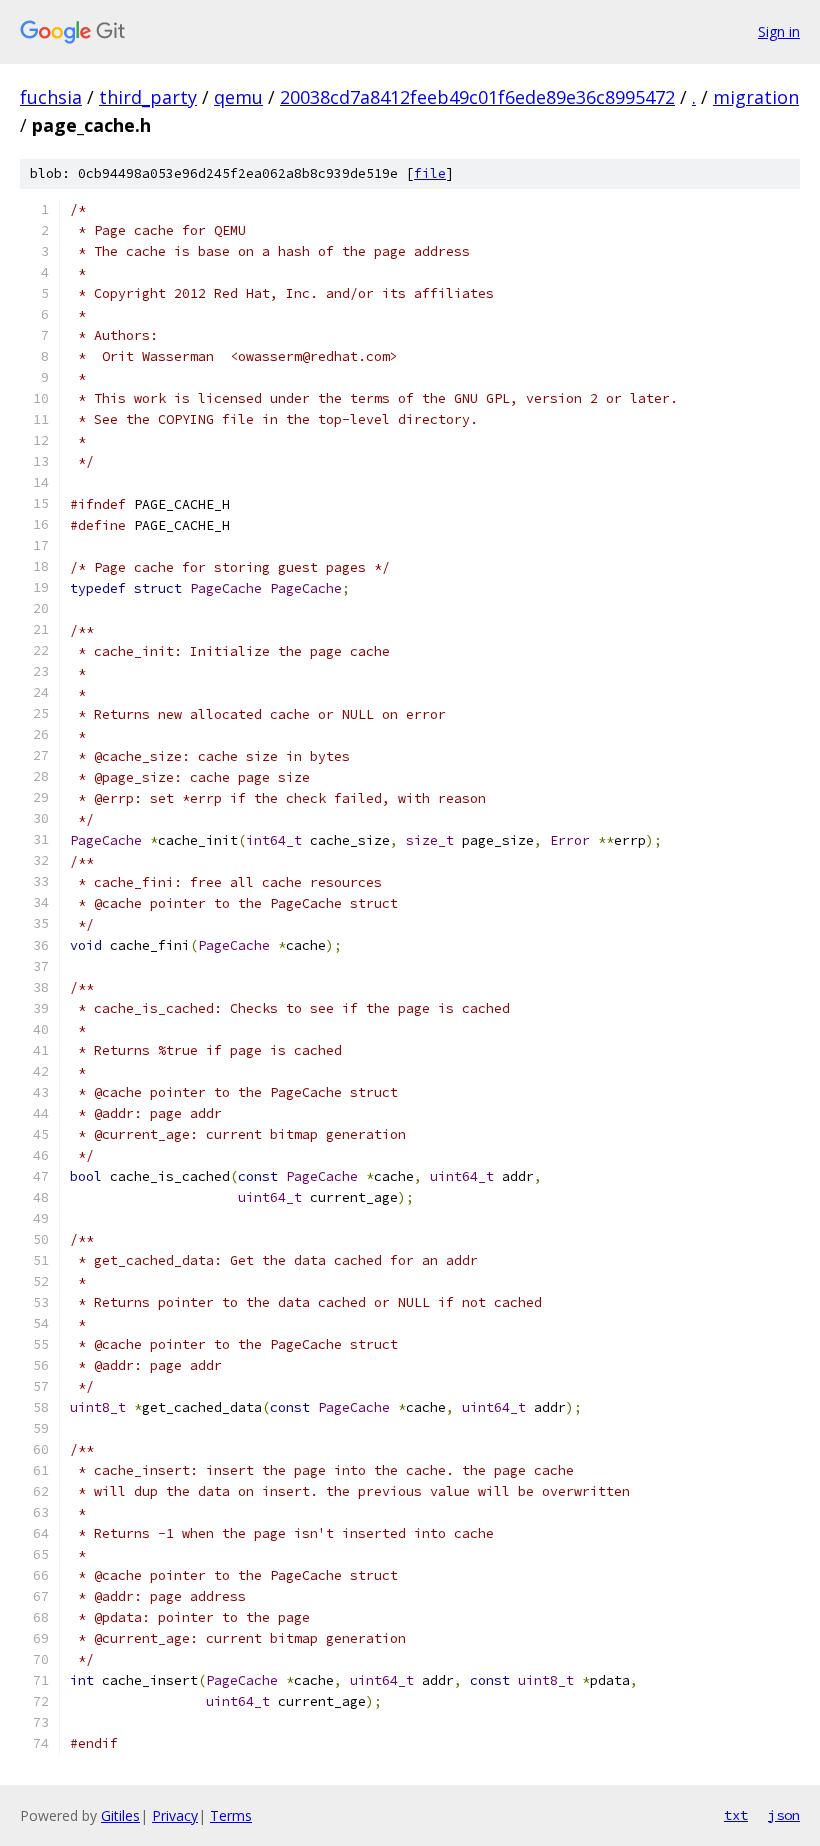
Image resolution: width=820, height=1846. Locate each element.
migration (756, 97)
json (784, 1815)
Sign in (779, 31)
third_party (148, 97)
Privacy (175, 1815)
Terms (231, 1815)
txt (736, 1815)
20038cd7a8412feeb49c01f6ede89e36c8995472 (477, 97)
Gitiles (120, 1815)
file (430, 173)
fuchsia (51, 97)
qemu (238, 97)
